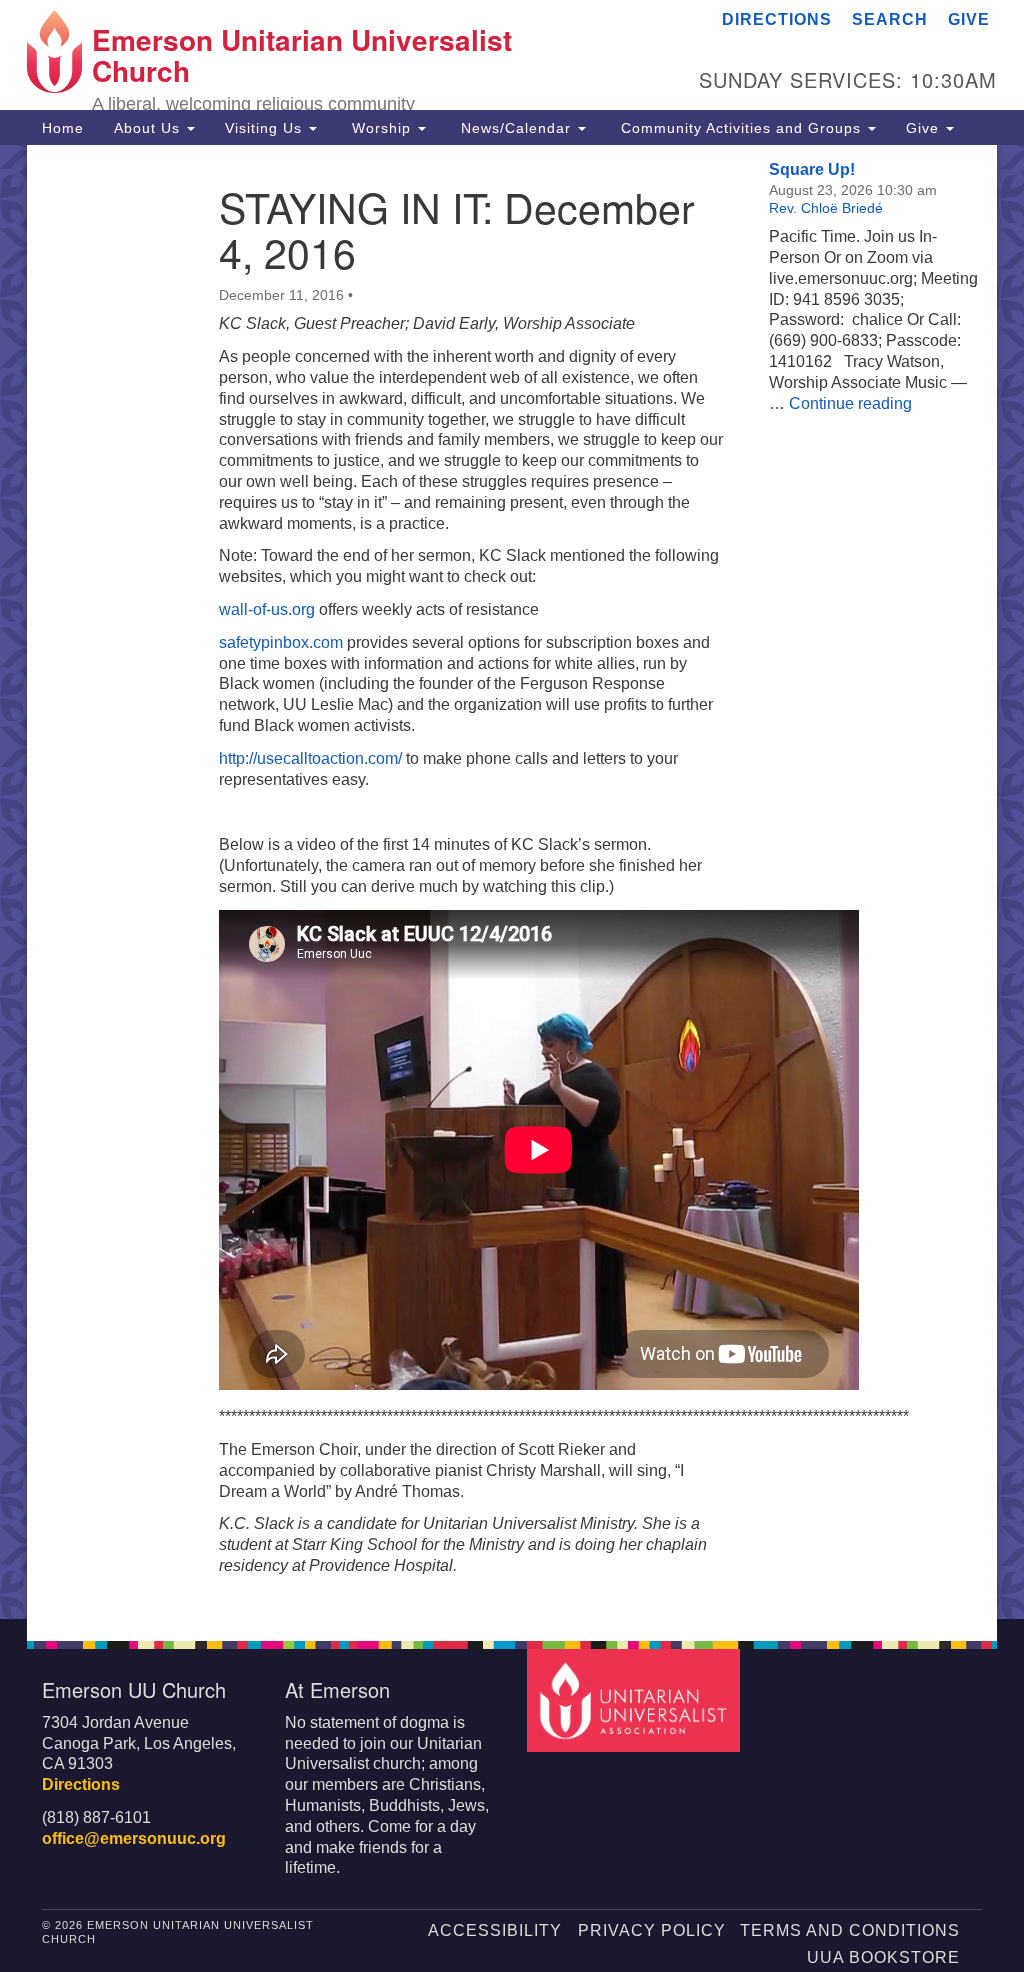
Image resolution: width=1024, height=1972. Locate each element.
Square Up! (812, 169)
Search (890, 19)
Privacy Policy (652, 1930)
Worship (381, 128)
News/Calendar (516, 128)
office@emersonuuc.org (134, 1838)
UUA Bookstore (883, 1957)
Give (969, 19)
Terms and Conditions (850, 1930)
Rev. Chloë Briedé (826, 208)
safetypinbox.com (281, 642)
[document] (512, 882)
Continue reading (850, 403)
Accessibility (495, 1930)
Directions (777, 19)
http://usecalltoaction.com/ (310, 758)
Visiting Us (266, 128)
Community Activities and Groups (741, 128)
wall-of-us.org (267, 609)
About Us (149, 128)
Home (63, 128)
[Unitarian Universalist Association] (635, 1699)
